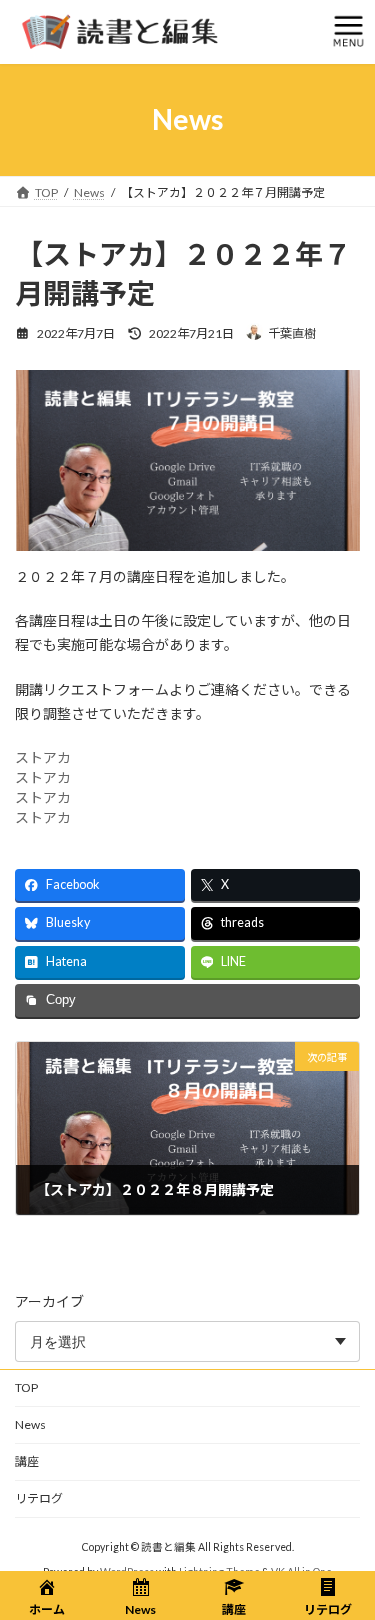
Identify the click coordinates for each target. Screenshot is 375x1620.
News (30, 1424)
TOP (26, 1387)
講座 (27, 1461)
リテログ (39, 1498)
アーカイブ (49, 1301)
